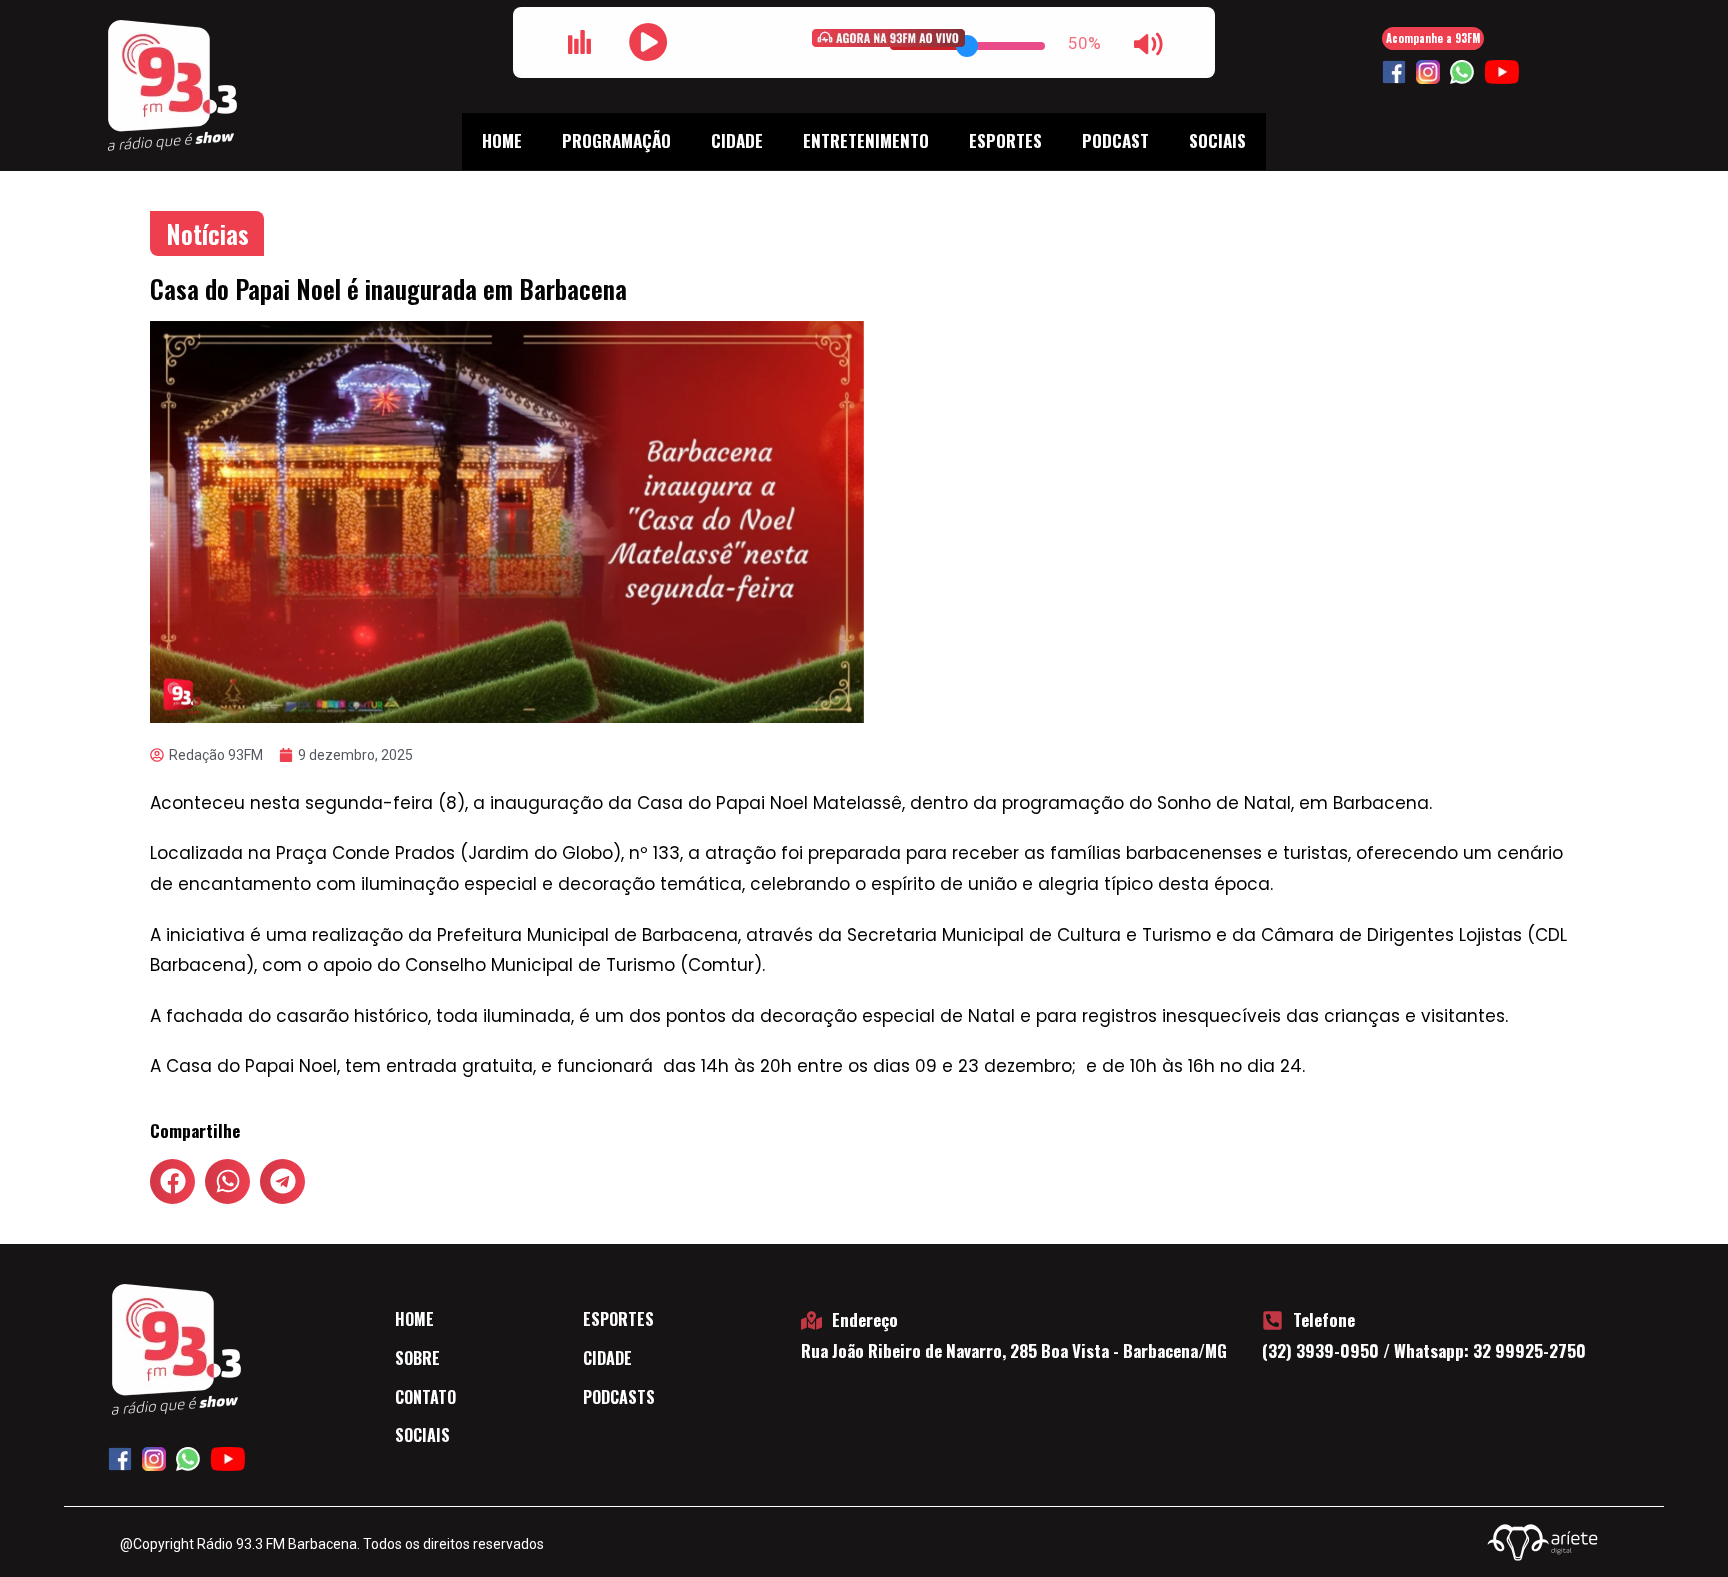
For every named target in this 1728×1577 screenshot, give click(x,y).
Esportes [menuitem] (1005, 140)
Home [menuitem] (502, 140)
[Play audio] (648, 42)
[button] (172, 1181)
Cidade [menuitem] (737, 140)
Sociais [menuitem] (1217, 140)
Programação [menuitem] (616, 140)
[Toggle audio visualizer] (580, 42)
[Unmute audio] (1148, 44)
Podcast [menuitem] (1115, 140)
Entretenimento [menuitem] (866, 140)
